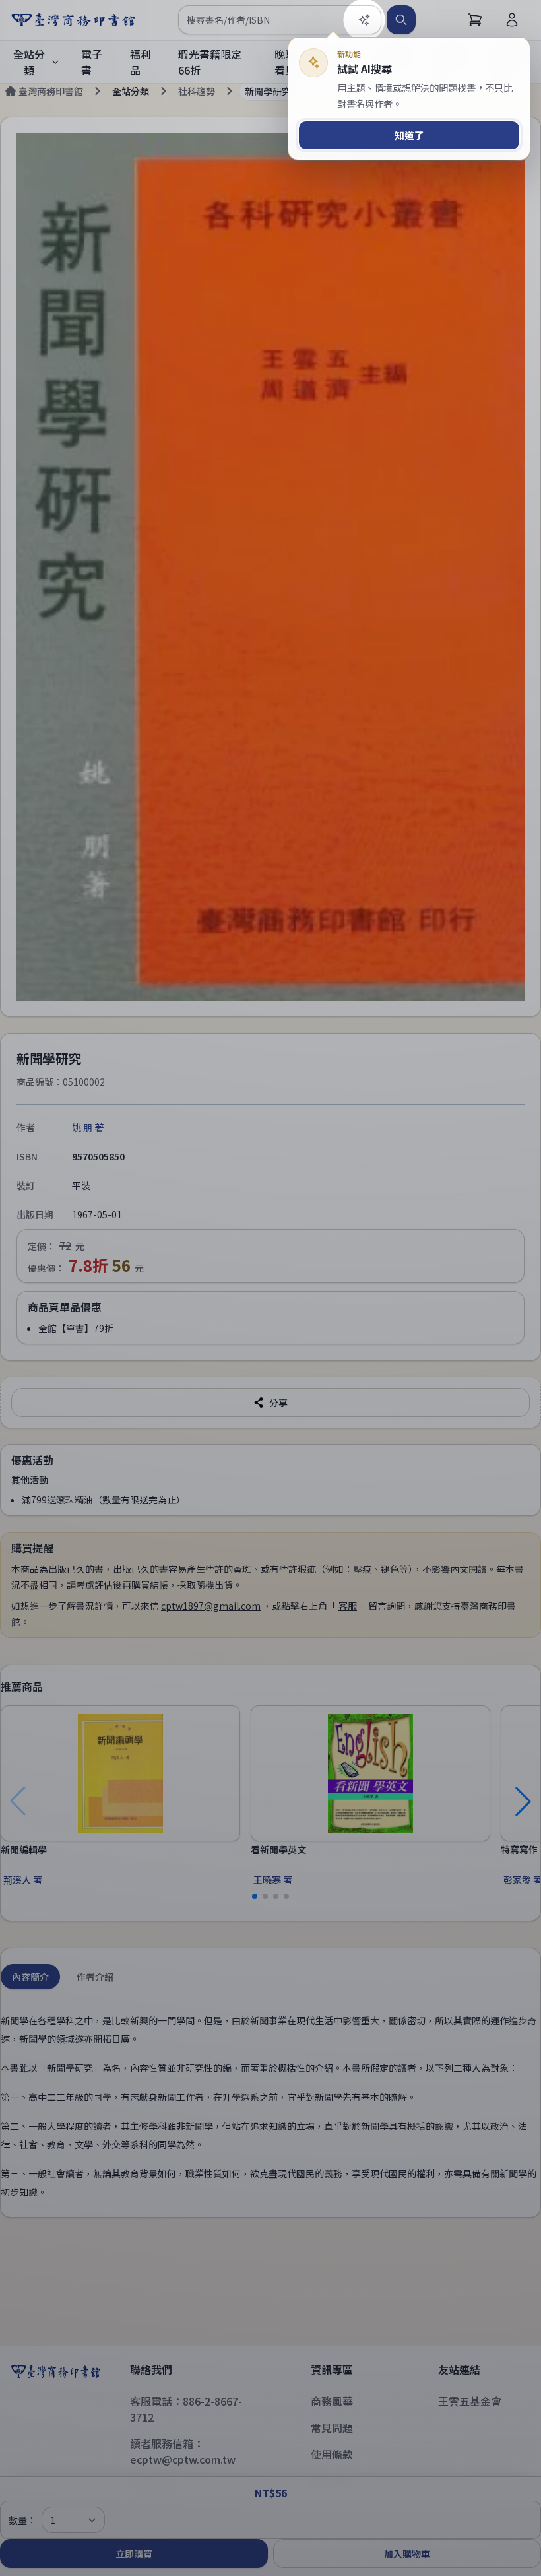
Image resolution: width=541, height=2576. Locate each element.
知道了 (409, 135)
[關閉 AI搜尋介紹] (270, 1288)
